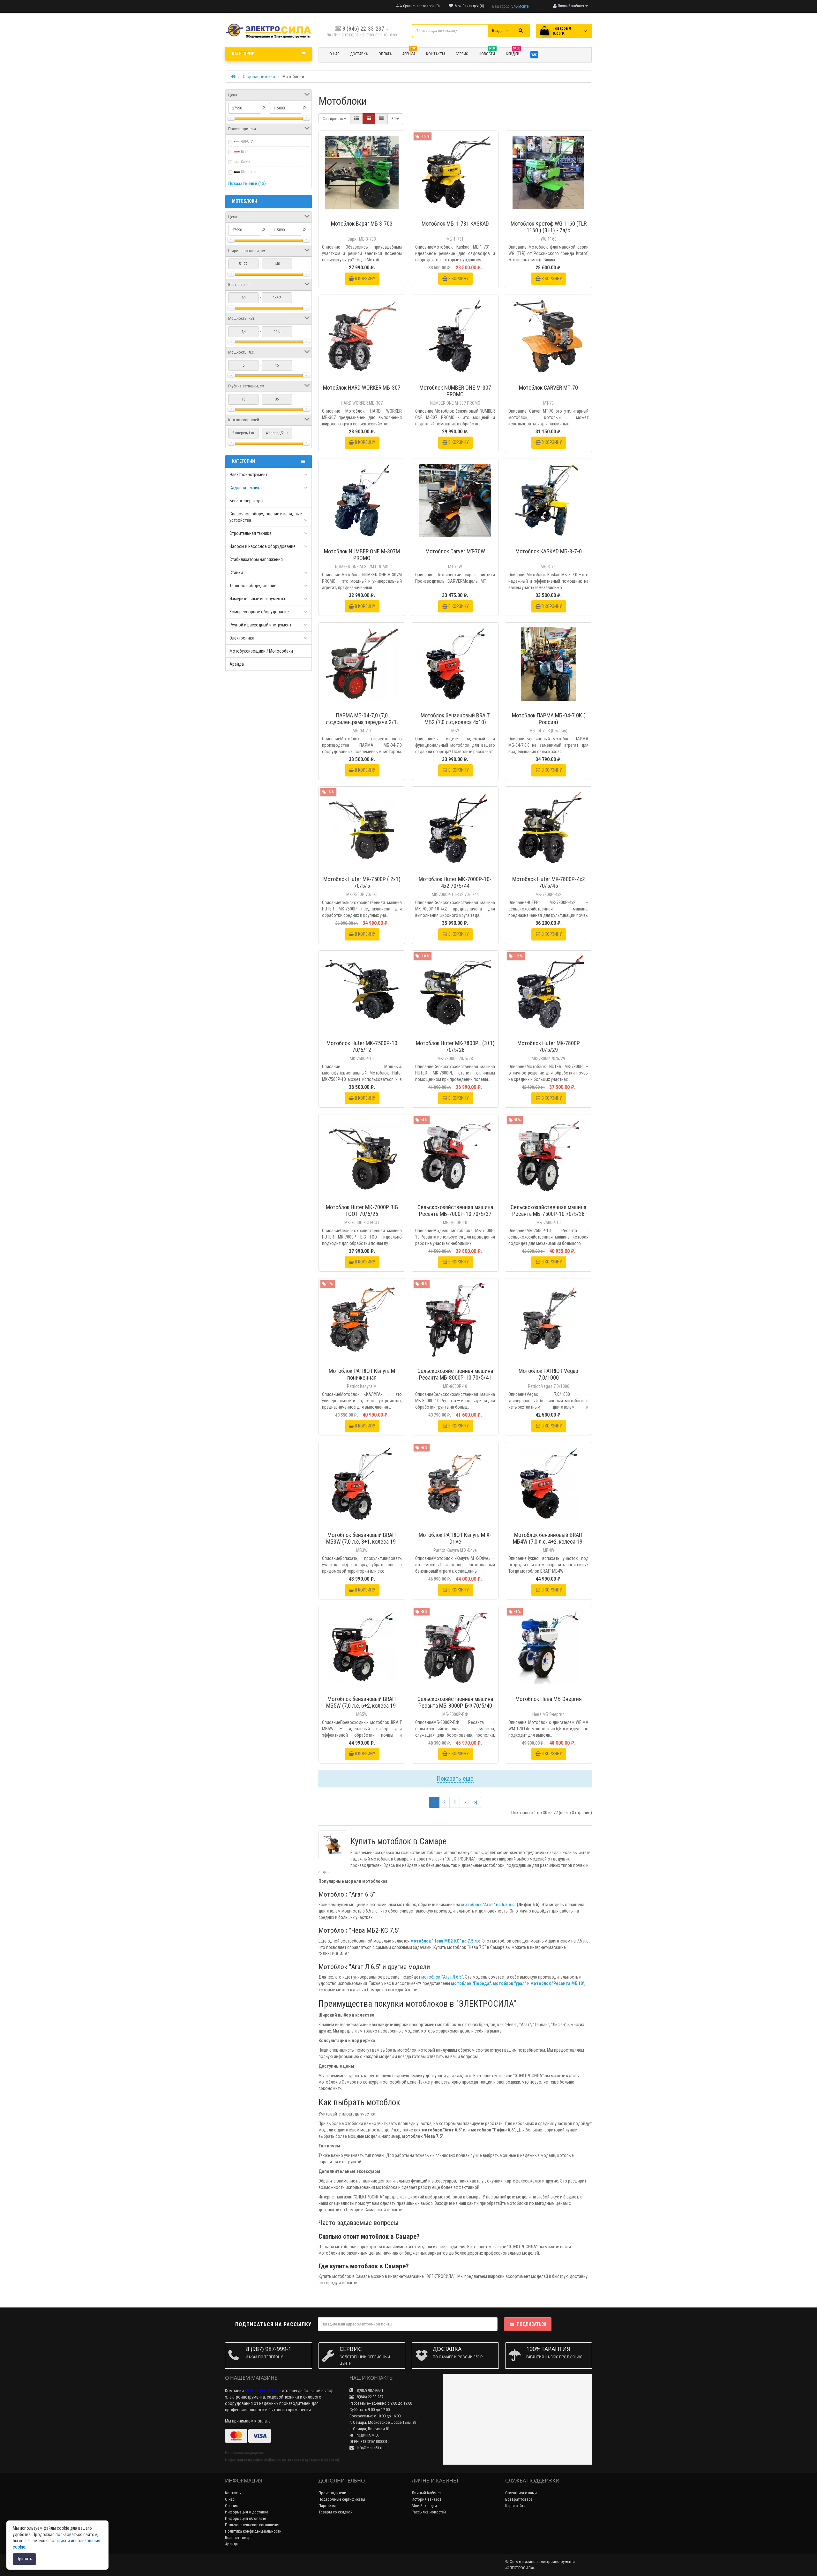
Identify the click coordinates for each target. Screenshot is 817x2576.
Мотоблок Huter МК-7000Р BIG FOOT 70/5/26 (362, 1210)
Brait (244, 152)
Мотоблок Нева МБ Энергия (549, 1699)
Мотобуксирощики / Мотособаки (261, 651)
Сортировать (333, 119)
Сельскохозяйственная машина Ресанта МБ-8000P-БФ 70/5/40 (455, 1702)
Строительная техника (251, 533)
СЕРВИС (462, 54)
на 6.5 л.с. (506, 1905)
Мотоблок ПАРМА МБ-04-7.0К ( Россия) (549, 719)
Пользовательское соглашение (253, 2525)
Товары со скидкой (336, 2512)
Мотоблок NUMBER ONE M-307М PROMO (362, 555)
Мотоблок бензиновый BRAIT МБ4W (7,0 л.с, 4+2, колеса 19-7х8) (549, 1542)
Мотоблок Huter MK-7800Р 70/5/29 (549, 1046)
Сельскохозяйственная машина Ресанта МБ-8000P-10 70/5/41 (455, 1374)
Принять (24, 2559)
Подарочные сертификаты (342, 2499)
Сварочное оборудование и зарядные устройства (266, 517)
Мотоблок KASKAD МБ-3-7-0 (549, 551)
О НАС (334, 54)
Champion (248, 172)
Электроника (242, 638)
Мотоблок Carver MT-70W (455, 551)
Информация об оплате (245, 2518)
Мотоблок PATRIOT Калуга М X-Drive (455, 1538)
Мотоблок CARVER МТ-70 (548, 388)
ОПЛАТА (385, 54)
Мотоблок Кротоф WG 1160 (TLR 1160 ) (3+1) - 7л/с (549, 227)
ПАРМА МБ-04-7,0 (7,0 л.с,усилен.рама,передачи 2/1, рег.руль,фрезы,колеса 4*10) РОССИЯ (362, 725)
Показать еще (455, 1778)
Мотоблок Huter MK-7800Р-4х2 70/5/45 (549, 882)
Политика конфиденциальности (253, 2531)
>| (476, 1802)
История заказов (427, 2499)
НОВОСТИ (487, 53)
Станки (236, 573)
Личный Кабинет (426, 2493)
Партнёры (327, 2506)
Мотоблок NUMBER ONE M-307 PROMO (455, 391)
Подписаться (532, 2324)
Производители (332, 2493)
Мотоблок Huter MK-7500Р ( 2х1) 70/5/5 (362, 882)
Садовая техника (246, 488)
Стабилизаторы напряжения (256, 559)
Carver (245, 162)
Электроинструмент (248, 475)
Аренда (409, 53)
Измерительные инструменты (257, 599)
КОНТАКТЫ (435, 54)
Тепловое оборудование (253, 586)
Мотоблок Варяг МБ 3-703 (362, 224)
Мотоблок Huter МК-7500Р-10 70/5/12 (362, 1046)
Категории (243, 54)
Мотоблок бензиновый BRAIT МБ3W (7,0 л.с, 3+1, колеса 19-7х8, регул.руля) (362, 1542)
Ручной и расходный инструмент (260, 625)
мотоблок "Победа (470, 1983)
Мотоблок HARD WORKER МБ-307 (362, 388)
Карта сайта (515, 2506)
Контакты (233, 2493)
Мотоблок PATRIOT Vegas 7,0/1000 (548, 1374)
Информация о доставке (247, 2512)
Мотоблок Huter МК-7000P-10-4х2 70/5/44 (455, 882)
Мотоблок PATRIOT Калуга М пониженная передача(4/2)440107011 (362, 1378)
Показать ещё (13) (247, 183)
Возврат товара (239, 2538)
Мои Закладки (424, 2506)
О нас (230, 2499)
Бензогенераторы (246, 501)
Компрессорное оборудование (259, 612)
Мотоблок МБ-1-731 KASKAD (455, 224)
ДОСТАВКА (359, 54)
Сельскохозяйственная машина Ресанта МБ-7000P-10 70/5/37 (455, 1210)
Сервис (232, 2506)
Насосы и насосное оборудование (262, 546)
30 (394, 119)
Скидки (513, 53)
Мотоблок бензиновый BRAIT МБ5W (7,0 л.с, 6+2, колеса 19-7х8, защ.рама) (362, 1706)
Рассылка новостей (429, 2512)
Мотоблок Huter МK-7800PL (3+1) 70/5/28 (455, 1046)
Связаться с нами (521, 2493)
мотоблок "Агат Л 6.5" (442, 1977)
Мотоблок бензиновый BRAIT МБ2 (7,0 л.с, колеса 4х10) (455, 719)
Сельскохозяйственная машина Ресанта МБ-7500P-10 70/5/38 (548, 1210)
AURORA (247, 141)
